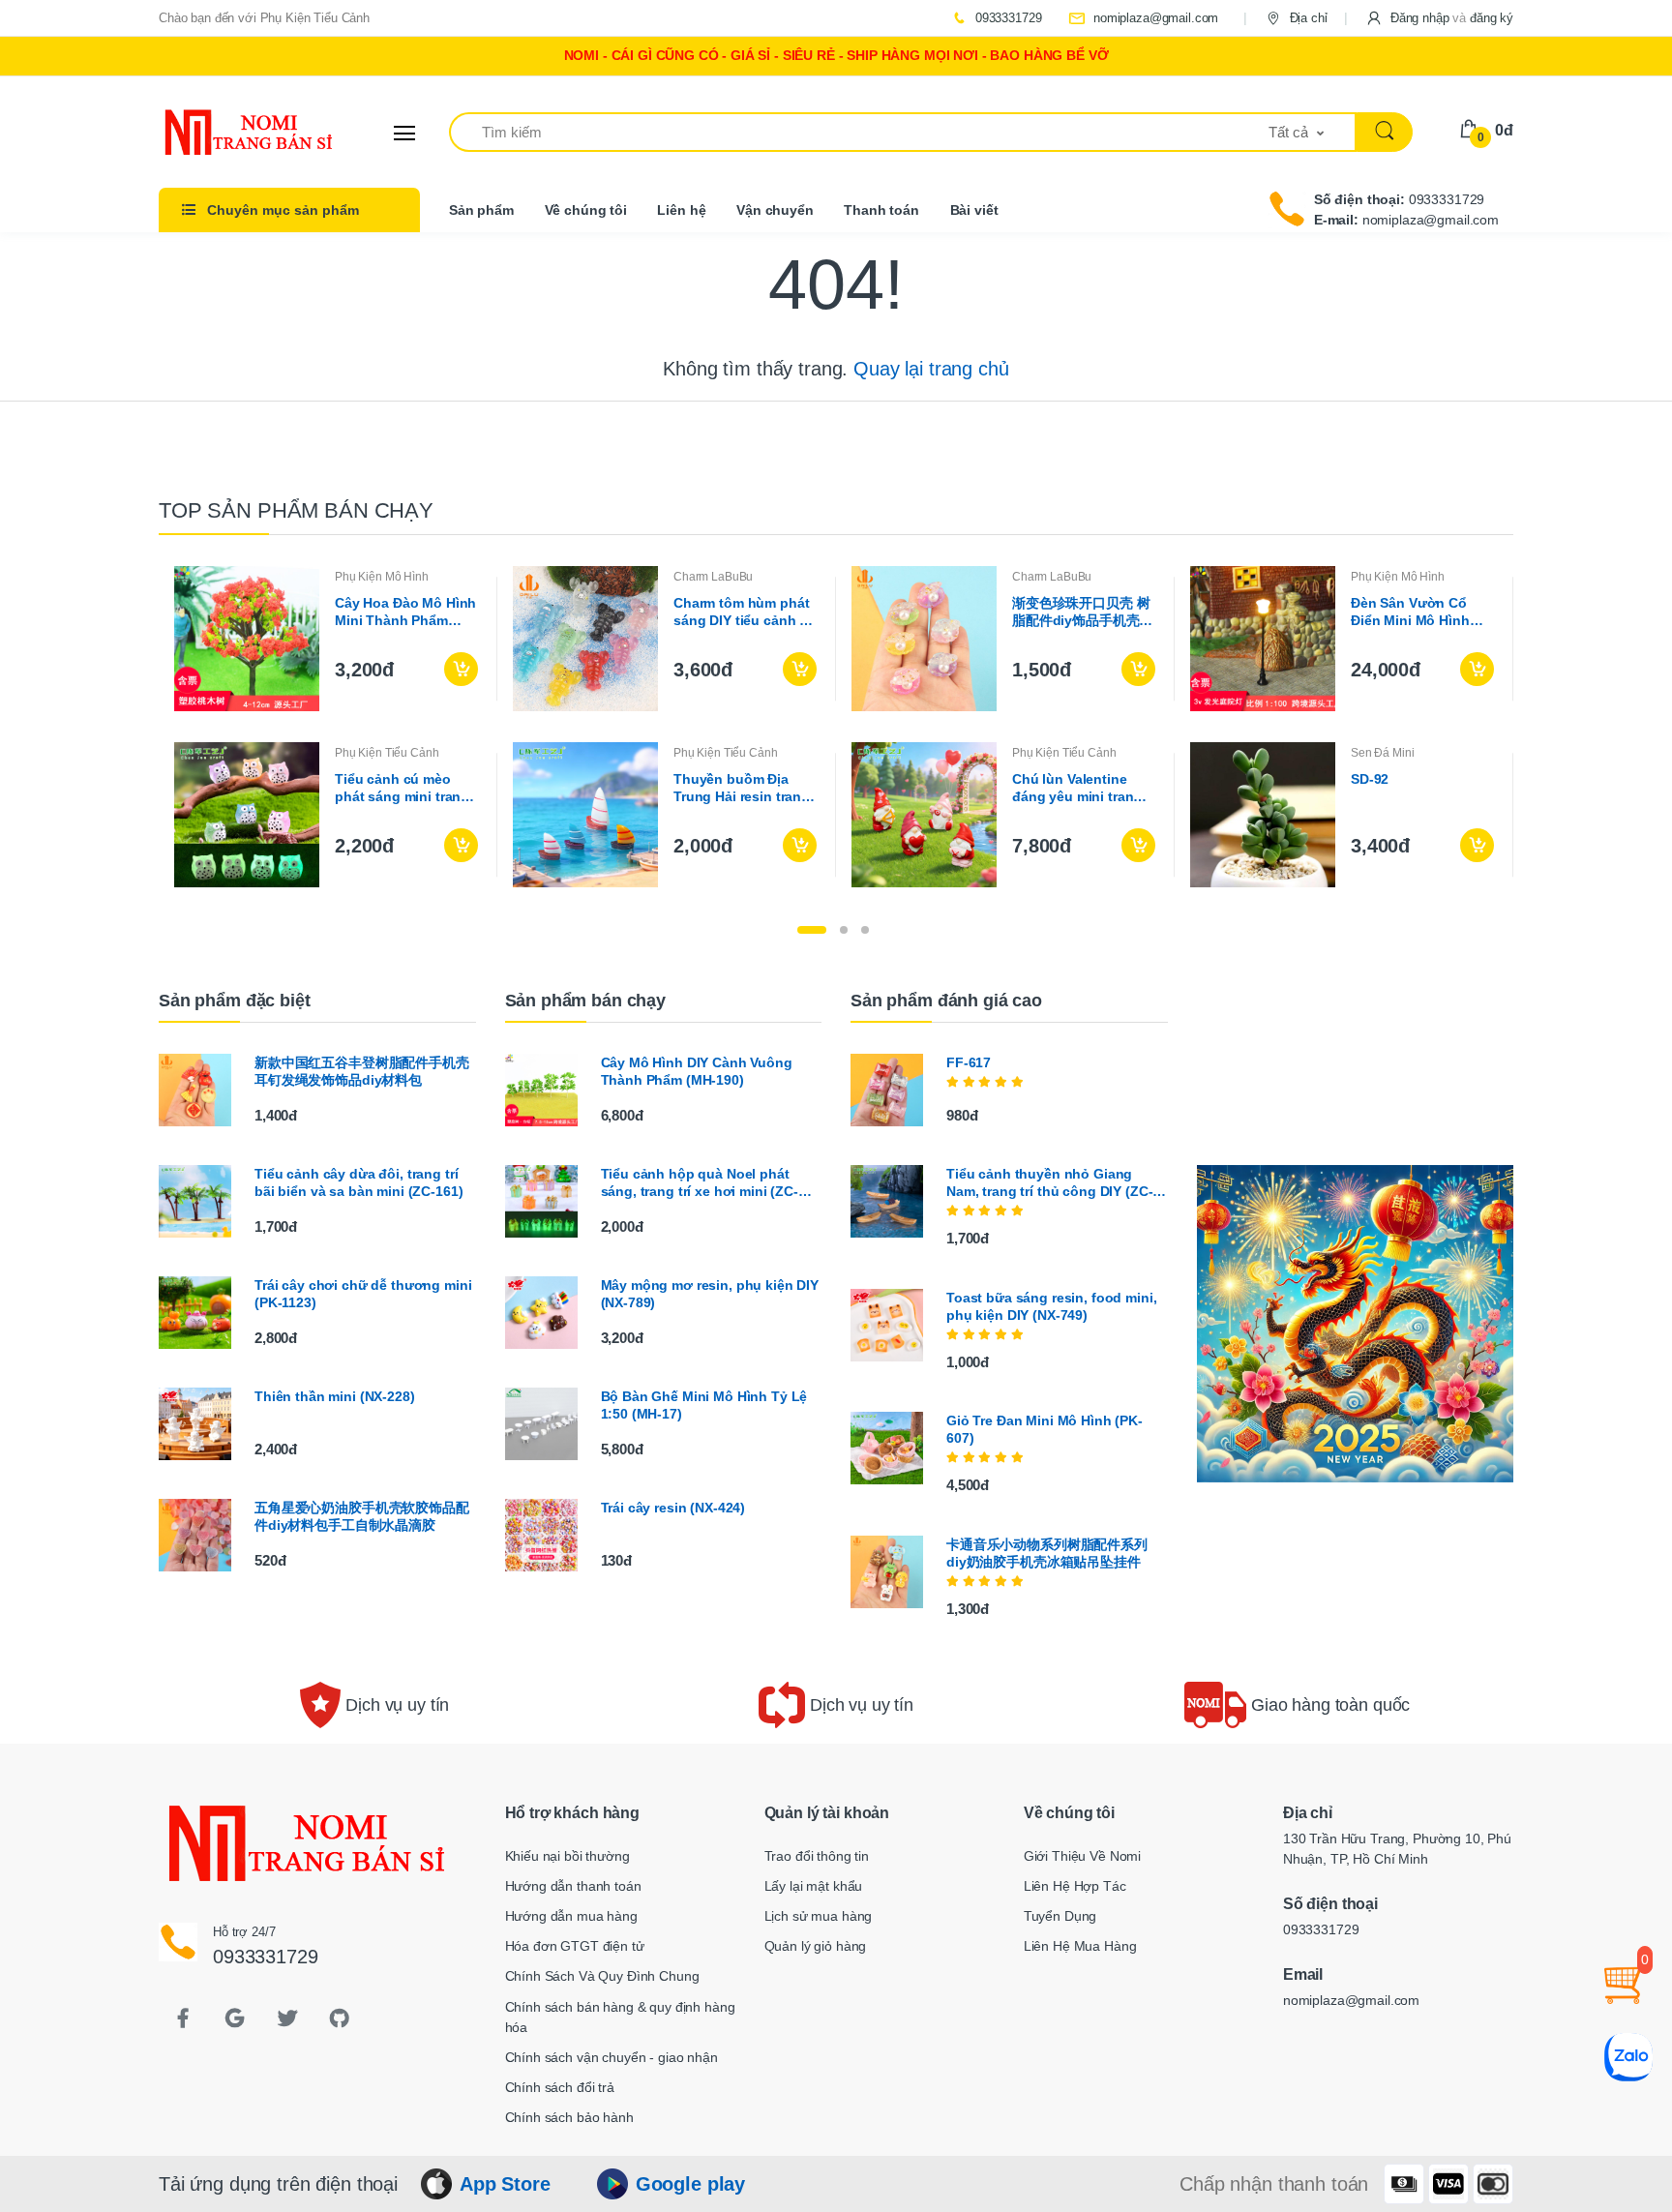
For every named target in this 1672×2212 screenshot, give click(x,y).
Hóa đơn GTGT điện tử (575, 1946)
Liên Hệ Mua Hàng (1080, 1946)
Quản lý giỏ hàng (816, 1946)
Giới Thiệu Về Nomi (1082, 1856)
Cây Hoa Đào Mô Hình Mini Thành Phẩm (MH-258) (405, 612)
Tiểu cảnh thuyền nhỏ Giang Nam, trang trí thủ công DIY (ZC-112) (1049, 1183)
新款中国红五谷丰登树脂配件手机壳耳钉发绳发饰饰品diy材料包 (362, 1071)
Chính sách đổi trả (560, 2087)
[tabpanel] (836, 727)
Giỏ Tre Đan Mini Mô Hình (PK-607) (1045, 1429)
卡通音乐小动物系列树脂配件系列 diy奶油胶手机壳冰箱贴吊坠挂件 (1047, 1553)
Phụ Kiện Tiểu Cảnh (387, 753)
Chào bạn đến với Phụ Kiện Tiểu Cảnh (264, 18)
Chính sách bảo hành (569, 2117)
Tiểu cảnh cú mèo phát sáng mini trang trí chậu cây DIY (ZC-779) (402, 788)
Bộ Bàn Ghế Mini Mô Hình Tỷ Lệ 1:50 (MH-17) (704, 1405)
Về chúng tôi (586, 210)
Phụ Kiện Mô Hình (382, 577)
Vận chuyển (775, 210)
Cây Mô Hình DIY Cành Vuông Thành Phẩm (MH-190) (697, 1071)
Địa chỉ (1307, 18)
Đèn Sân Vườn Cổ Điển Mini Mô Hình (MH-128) (1410, 612)
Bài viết (974, 210)
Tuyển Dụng (1060, 1916)
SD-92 (1370, 779)
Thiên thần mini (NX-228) (335, 1396)
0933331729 (1006, 18)
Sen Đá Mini (1382, 753)
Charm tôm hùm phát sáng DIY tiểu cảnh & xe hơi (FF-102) (741, 612)
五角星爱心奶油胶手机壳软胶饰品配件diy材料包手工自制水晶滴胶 (362, 1516)
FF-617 (969, 1062)
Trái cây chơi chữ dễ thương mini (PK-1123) (363, 1294)
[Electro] (231, 133)
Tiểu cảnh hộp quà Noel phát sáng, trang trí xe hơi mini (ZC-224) (700, 1183)
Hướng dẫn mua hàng (571, 1916)
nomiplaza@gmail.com (1154, 18)
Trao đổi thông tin (817, 1856)
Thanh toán (881, 210)
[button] (1439, 18)
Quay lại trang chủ (931, 369)
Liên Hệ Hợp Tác (1075, 1886)
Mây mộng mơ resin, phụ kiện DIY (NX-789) (710, 1294)
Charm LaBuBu (713, 577)
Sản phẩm (481, 210)
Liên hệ (681, 210)
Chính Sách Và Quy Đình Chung (602, 1976)
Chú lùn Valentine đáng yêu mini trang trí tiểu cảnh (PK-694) (1080, 788)
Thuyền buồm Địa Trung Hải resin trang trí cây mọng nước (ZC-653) (742, 788)
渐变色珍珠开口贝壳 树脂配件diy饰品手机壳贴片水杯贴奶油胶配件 (1082, 612)
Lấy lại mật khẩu (814, 1886)
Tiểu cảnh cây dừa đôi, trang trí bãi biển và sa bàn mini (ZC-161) (358, 1182)
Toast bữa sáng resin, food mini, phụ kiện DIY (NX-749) (1051, 1306)
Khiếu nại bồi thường (567, 1856)
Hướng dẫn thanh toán (573, 1886)
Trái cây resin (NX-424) (673, 1508)
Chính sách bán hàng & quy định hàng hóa (620, 2017)
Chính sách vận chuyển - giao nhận (612, 2057)
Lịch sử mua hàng (819, 1916)
